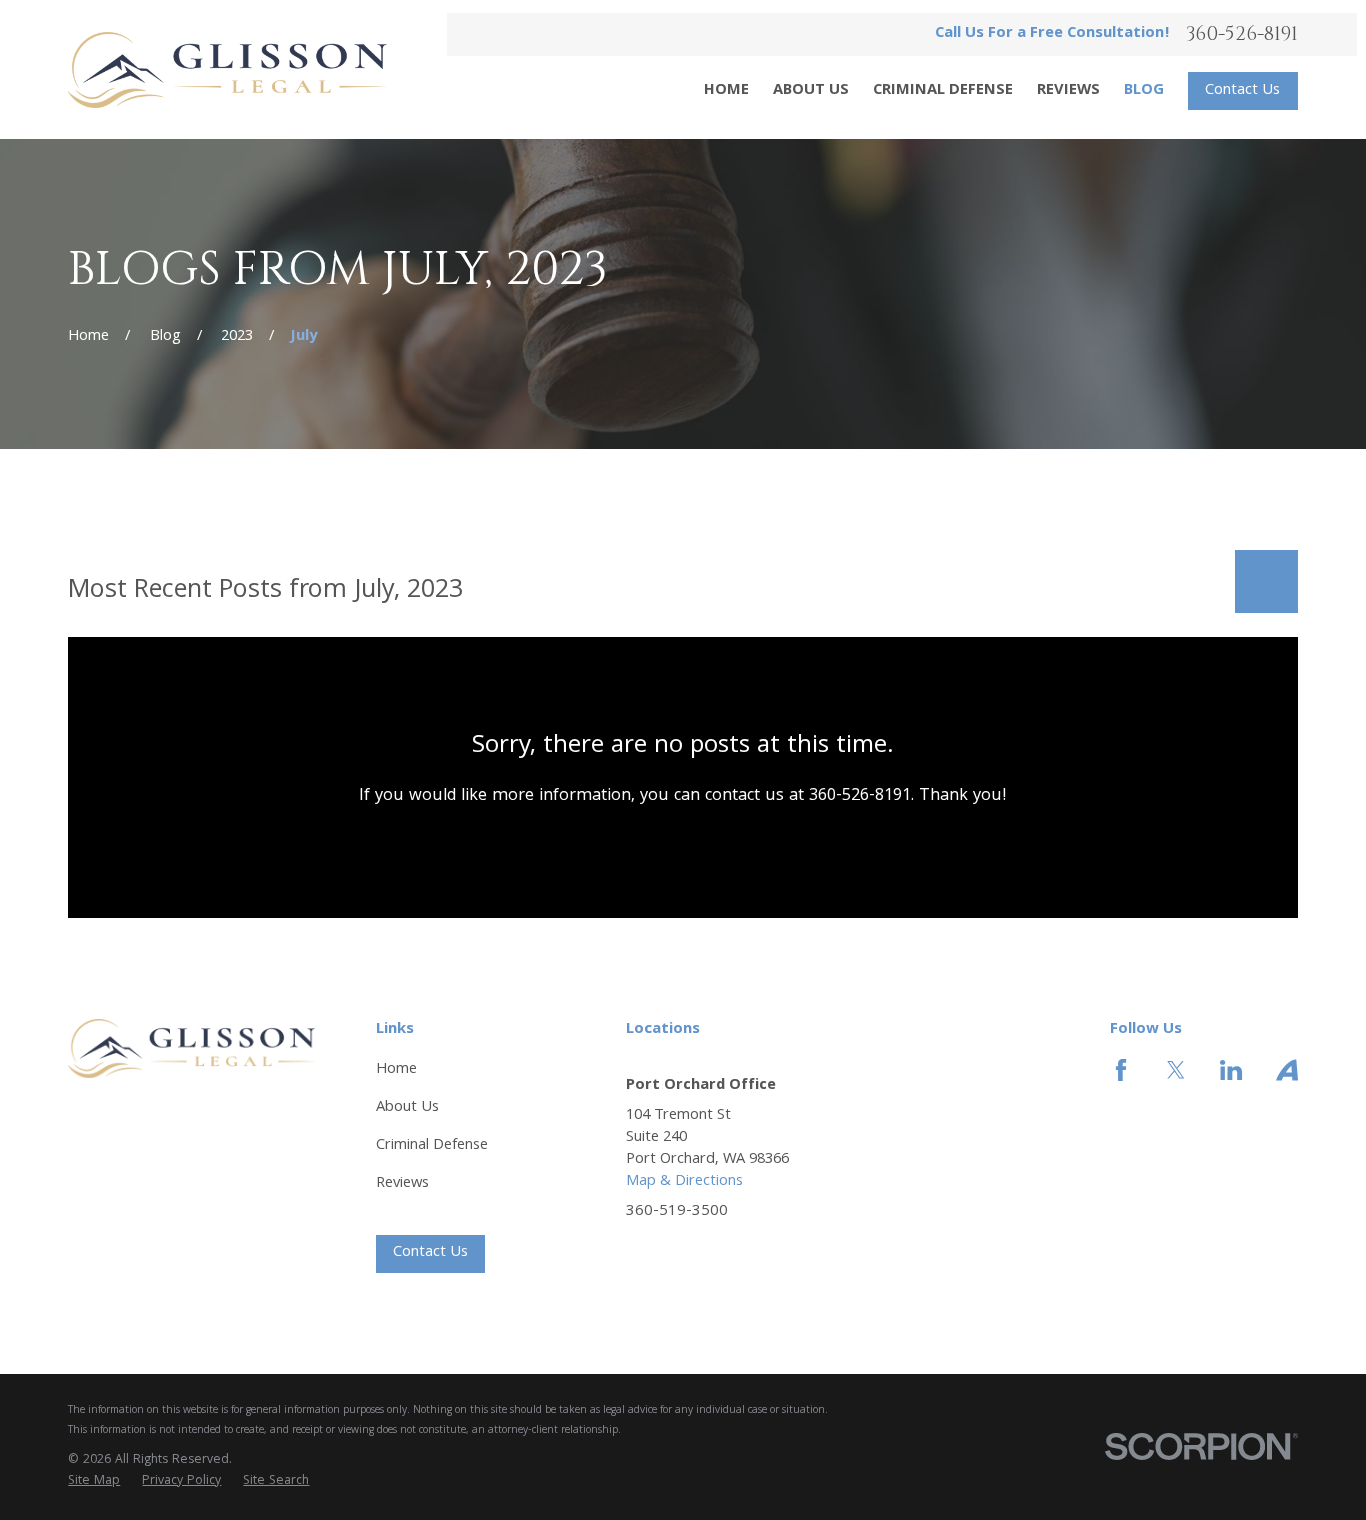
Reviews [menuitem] (1068, 91)
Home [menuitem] (726, 91)
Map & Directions (684, 1182)
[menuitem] (94, 1482)
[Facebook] (1121, 1070)
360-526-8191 (1242, 34)
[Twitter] (1176, 1070)
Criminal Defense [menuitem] (943, 91)
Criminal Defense (432, 1146)
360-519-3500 (677, 1213)
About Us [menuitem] (811, 91)
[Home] (227, 70)
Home (396, 1070)
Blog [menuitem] (1144, 91)
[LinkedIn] (1231, 1070)
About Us (407, 1108)
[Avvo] (1287, 1070)
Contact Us (1242, 91)
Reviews (402, 1184)
